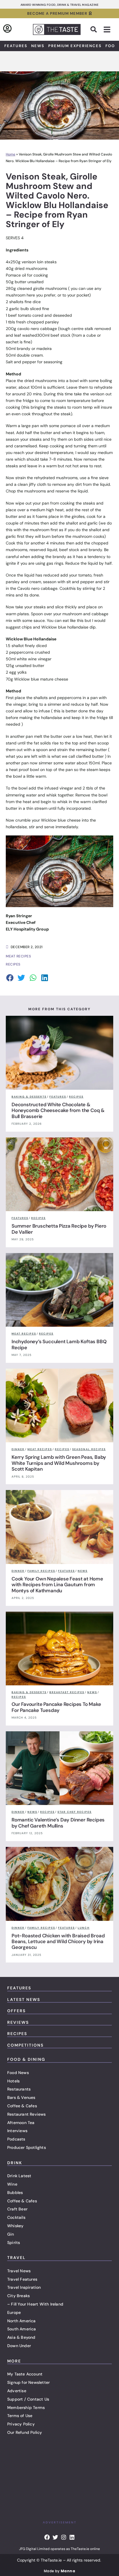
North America (22, 2321)
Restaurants (19, 2089)
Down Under (19, 2346)
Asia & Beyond (21, 2337)
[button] (94, 29)
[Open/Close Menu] (107, 30)
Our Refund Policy (25, 2432)
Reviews (18, 2022)
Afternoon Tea (21, 2123)
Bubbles (15, 2193)
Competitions (25, 2045)
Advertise (17, 2391)
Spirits (14, 2243)
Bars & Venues (21, 2097)
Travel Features (22, 2279)
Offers (16, 2011)
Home (11, 154)
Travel (16, 2258)
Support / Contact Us (28, 2399)
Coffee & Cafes (22, 2106)
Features (16, 46)
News (38, 46)
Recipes (17, 2034)
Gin (11, 2234)
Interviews (17, 2131)
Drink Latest (19, 2176)
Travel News (19, 2271)
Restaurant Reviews (27, 2114)
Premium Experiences (75, 46)
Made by (59, 2571)
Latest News (24, 1999)
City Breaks (18, 2296)
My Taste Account (25, 2374)
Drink (15, 2163)
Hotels (13, 2081)
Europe (14, 2312)
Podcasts (16, 2139)
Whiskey (15, 2226)
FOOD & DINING (26, 2059)
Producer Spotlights (27, 2147)
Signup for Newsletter (28, 2382)
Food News (18, 2073)
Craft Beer (17, 2209)
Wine (12, 2184)
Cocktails (16, 2217)
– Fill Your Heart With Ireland (35, 2304)
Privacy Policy (21, 2424)
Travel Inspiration (24, 2287)
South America (22, 2329)
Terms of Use (20, 2416)
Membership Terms (26, 2408)
